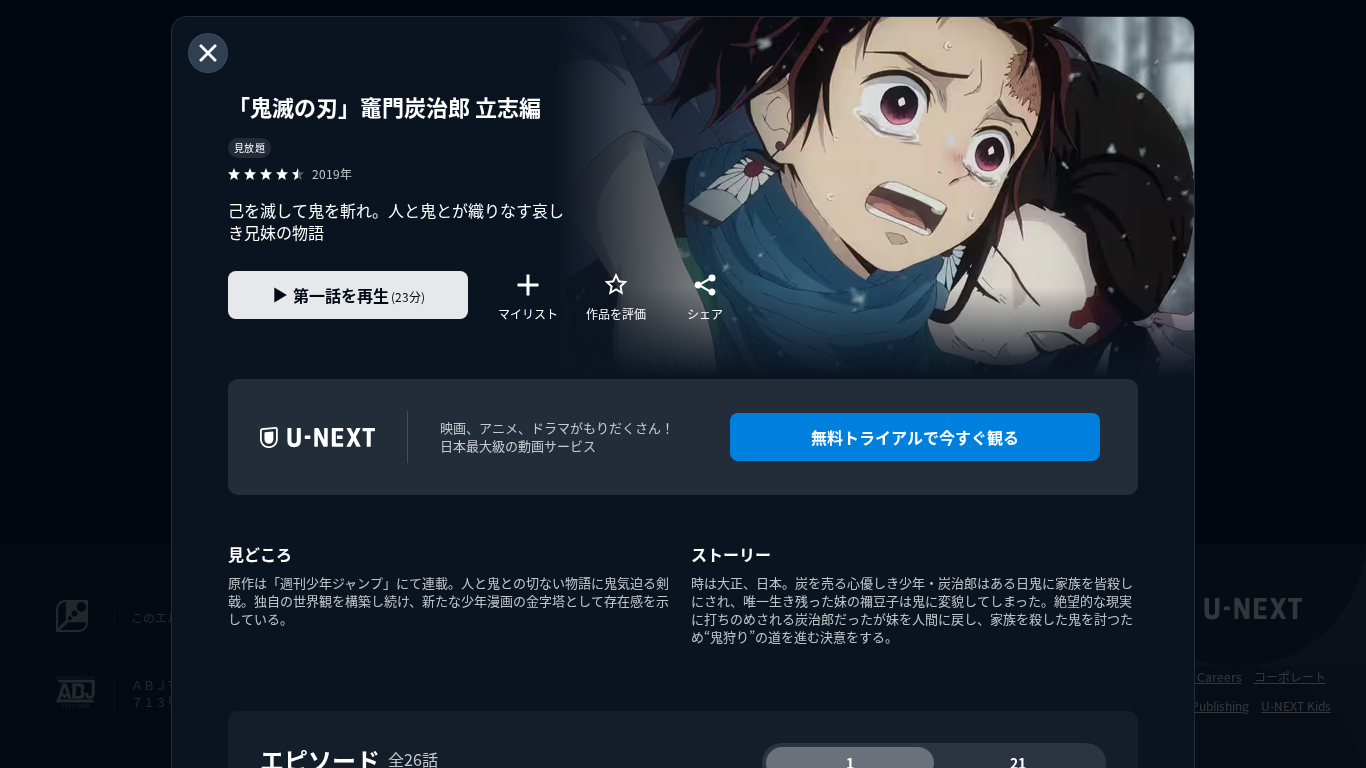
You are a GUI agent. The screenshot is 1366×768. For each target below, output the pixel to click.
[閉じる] (208, 53)
